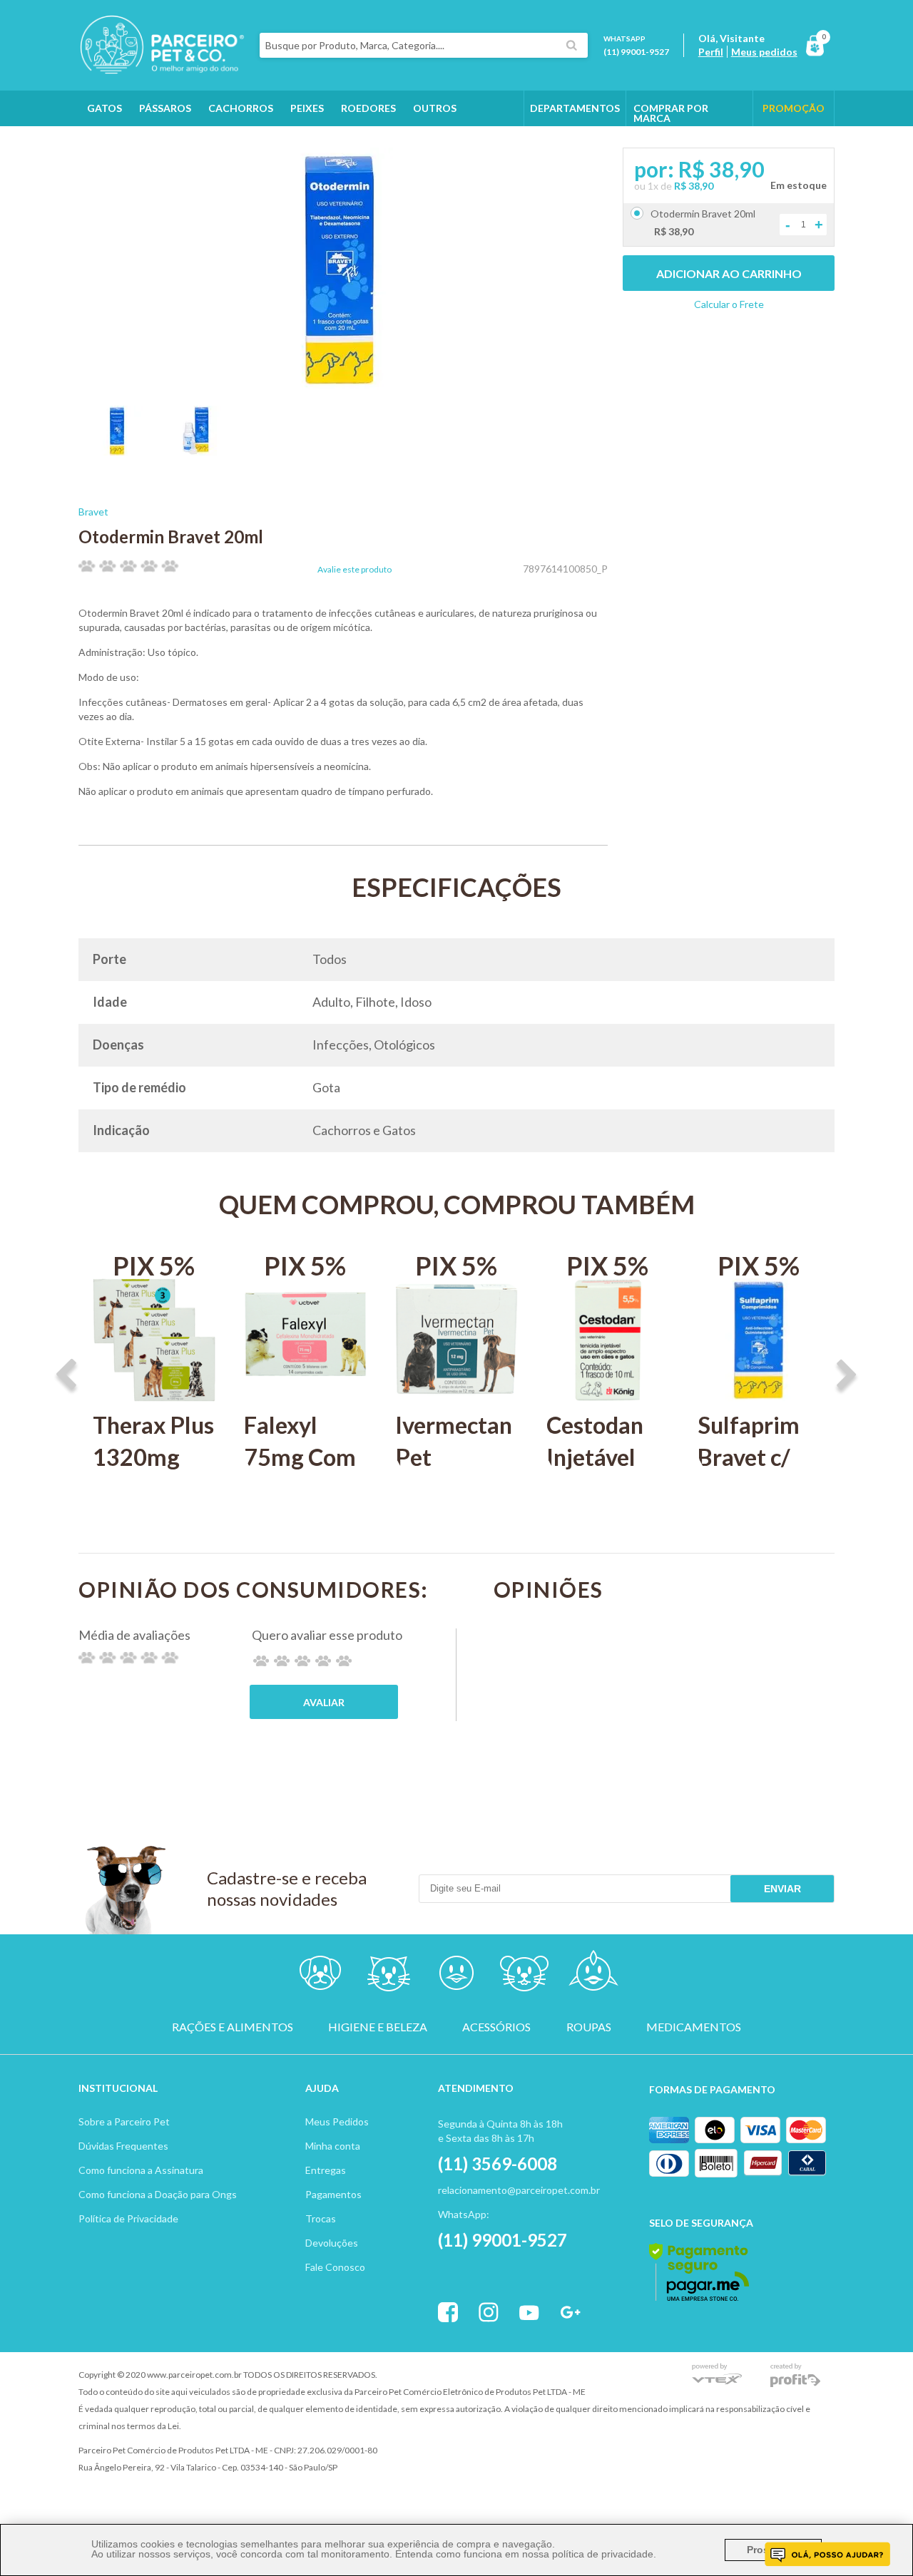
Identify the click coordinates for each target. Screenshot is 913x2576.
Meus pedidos (764, 52)
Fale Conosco (335, 2267)
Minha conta (333, 2146)
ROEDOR (525, 1976)
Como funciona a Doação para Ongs (158, 2194)
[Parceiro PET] (162, 70)
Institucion (112, 2088)
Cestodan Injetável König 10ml (606, 1457)
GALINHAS (113, 144)
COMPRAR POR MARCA (671, 113)
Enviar (782, 1889)
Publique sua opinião (324, 1702)
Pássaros (165, 108)
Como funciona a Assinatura (141, 2170)
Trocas (321, 2218)
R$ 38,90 (694, 186)
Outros (435, 108)
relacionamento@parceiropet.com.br (519, 2190)
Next (847, 1376)
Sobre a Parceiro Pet (124, 2121)
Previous (66, 1376)
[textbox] (424, 45)
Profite (795, 2375)
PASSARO (456, 1976)
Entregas (326, 2170)
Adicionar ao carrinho (729, 273)
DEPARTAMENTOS (575, 108)
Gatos (104, 108)
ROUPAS (589, 2027)
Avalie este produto (355, 570)
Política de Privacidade (128, 2218)
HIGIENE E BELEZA (378, 2027)
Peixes (307, 108)
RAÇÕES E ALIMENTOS (233, 2027)
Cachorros (241, 108)
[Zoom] (118, 451)
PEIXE (592, 1976)
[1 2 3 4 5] (302, 1661)
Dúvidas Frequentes (123, 2146)
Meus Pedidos (337, 2121)
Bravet (93, 512)
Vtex (717, 2375)
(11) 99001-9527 (636, 52)
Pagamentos (333, 2194)
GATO (388, 1976)
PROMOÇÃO (794, 108)
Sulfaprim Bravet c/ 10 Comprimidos (759, 1473)
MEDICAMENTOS (694, 2027)
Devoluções (332, 2243)
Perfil (711, 52)
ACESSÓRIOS (496, 2027)
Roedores (368, 108)
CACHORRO (321, 1976)
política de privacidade (603, 2554)
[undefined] (343, 270)
